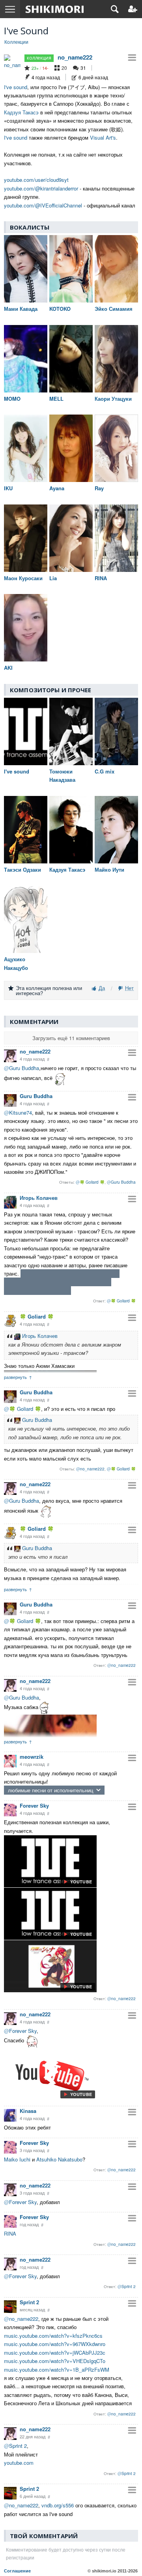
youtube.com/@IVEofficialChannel (43, 205)
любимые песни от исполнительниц (50, 1790)
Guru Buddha (36, 1096)
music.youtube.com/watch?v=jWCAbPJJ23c (55, 2353)
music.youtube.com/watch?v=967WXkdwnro (55, 2344)
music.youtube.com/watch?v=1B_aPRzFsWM (57, 2370)
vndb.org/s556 (58, 2505)
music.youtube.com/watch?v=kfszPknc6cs (53, 2336)
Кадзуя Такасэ (21, 112)
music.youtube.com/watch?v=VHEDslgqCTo (55, 2361)
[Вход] (133, 9)
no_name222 (75, 57)
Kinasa (28, 2111)
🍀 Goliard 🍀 (37, 1316)
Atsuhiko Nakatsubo (59, 2159)
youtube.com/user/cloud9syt (36, 180)
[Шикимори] (55, 9)
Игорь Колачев (39, 1198)
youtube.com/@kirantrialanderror (41, 188)
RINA (10, 2233)
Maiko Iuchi (17, 2159)
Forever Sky (34, 1805)
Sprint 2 (29, 2302)
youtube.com (19, 2463)
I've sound (16, 87)
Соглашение (17, 2571)
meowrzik (32, 1757)
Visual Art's (103, 137)
